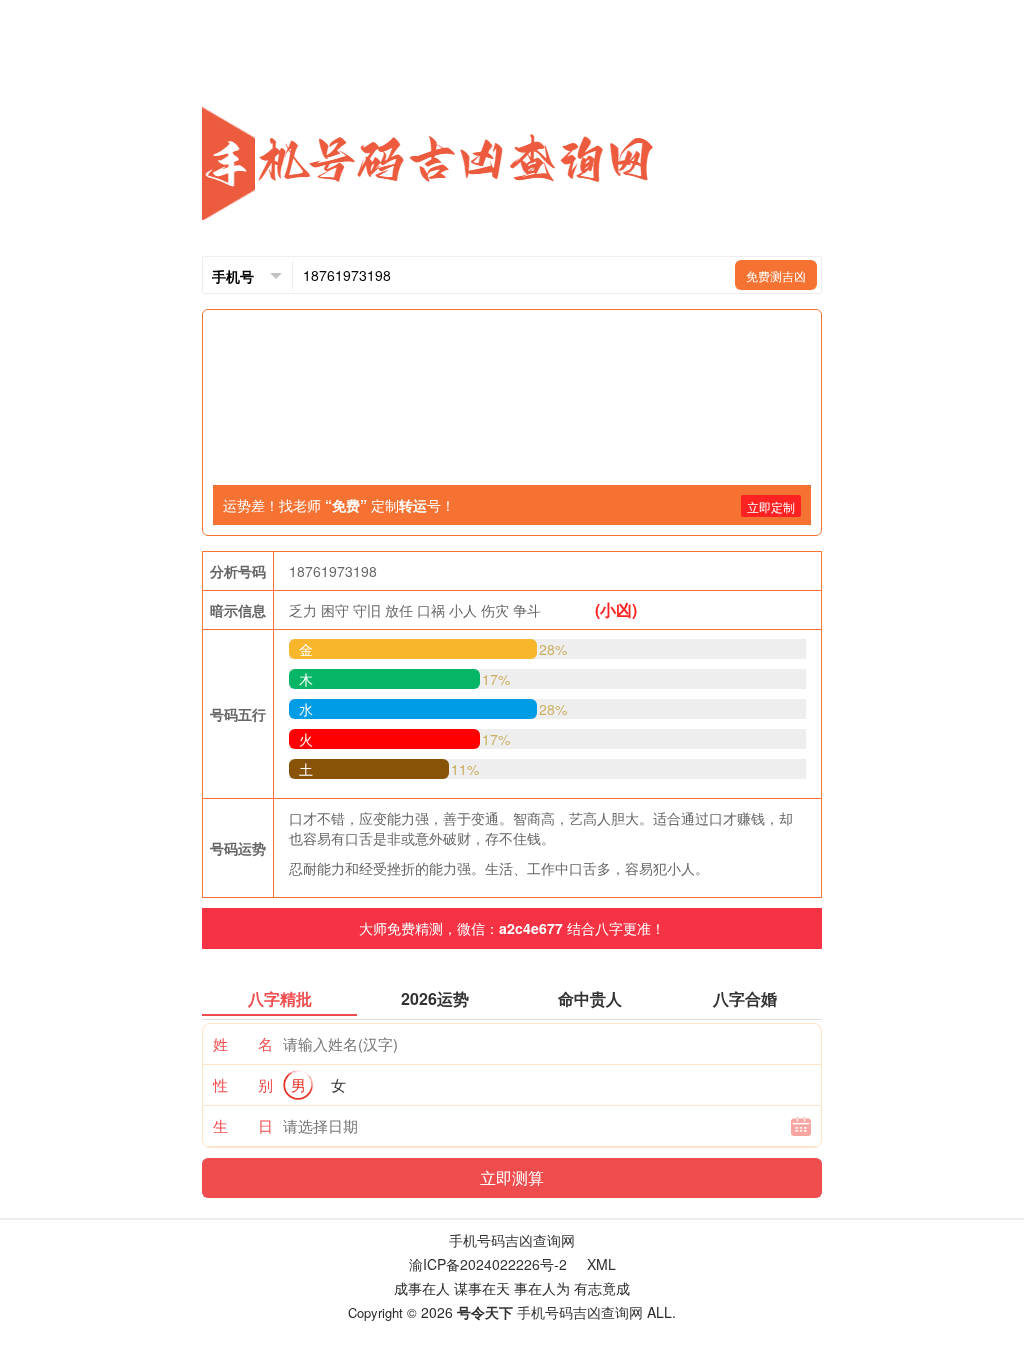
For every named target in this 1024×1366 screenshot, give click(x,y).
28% (553, 649)
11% (465, 769)
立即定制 (771, 506)
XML (601, 1264)
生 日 (243, 1125)
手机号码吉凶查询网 (512, 1240)
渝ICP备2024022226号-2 (488, 1264)
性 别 (243, 1084)
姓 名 (243, 1043)
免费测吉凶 (776, 275)
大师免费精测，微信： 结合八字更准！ (512, 928)
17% (496, 679)
